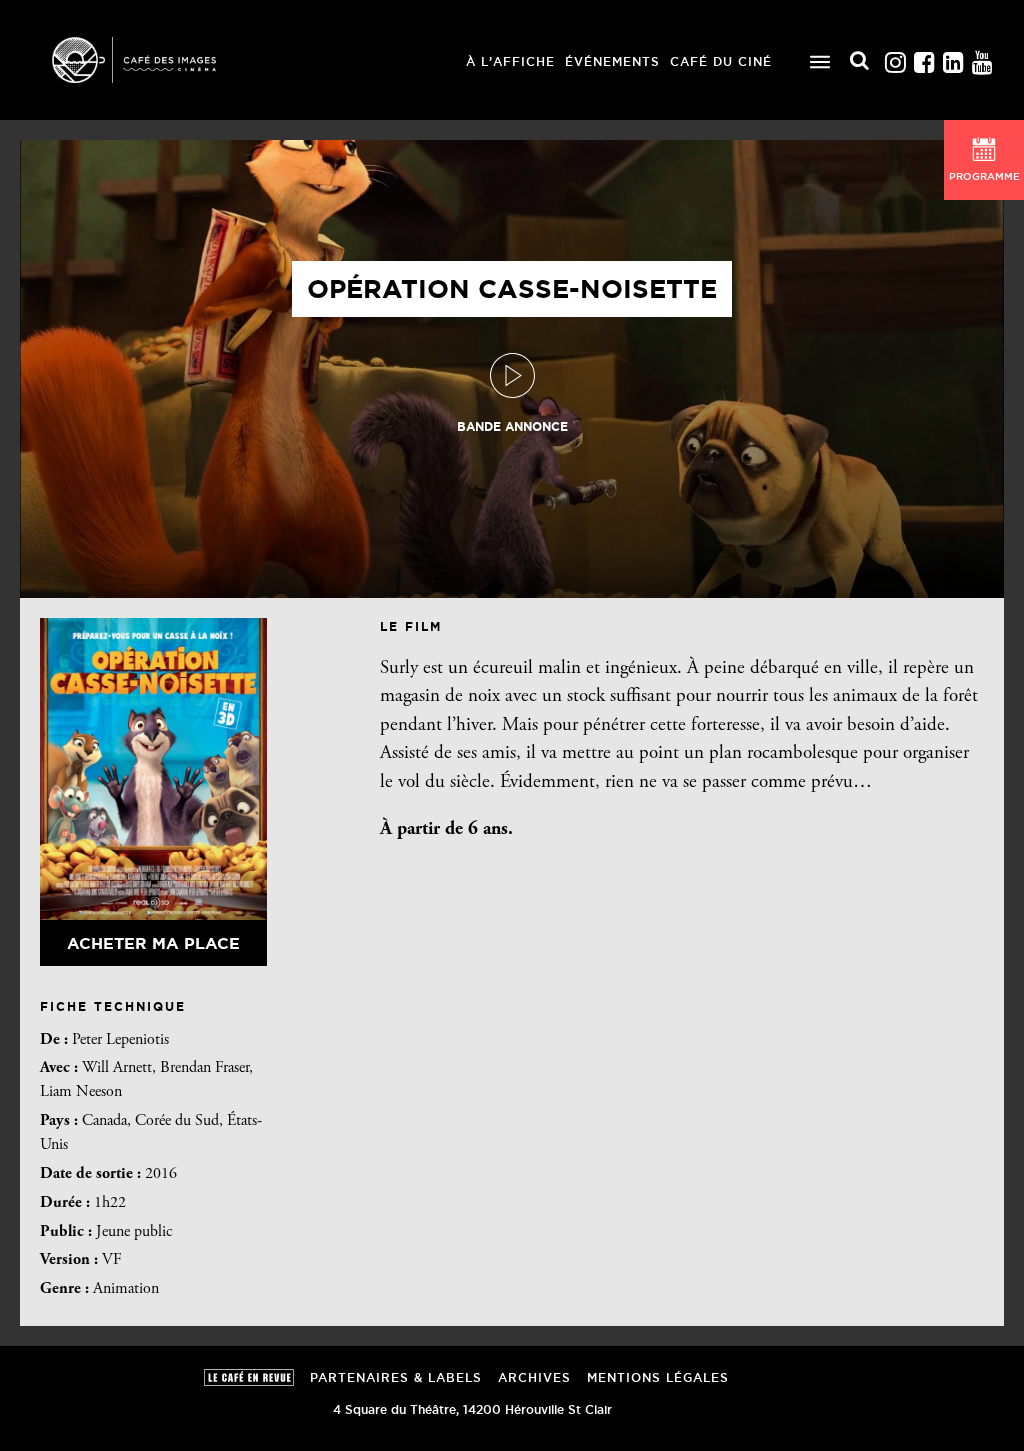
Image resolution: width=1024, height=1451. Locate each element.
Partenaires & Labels (396, 1377)
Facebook (924, 57)
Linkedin (953, 57)
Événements (612, 61)
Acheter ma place (153, 943)
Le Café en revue (249, 1377)
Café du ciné (721, 61)
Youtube (982, 57)
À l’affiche (510, 61)
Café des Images (160, 60)
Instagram (895, 57)
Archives (534, 1377)
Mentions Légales (658, 1377)
